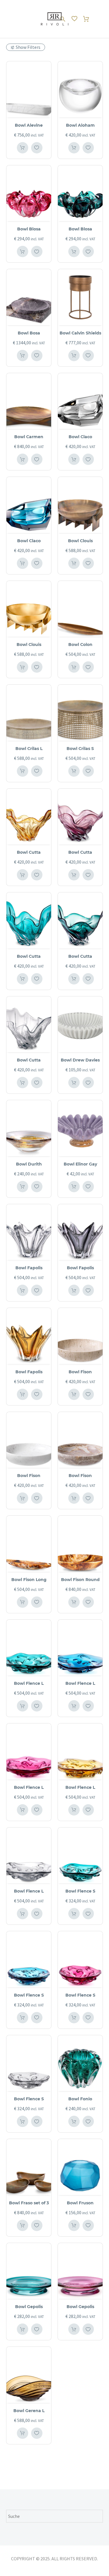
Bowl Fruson (80, 2203)
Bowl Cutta (29, 852)
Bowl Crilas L (29, 749)
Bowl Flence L (29, 1683)
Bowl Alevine (29, 125)
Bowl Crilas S (80, 749)
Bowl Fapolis (29, 1268)
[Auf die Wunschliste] (37, 148)
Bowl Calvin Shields (80, 333)
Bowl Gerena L (29, 2411)
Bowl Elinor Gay (80, 1164)
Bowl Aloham (80, 125)
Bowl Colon (80, 645)
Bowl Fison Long (29, 1580)
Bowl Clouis (80, 541)
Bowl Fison (80, 1372)
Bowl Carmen (29, 437)
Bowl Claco (80, 437)
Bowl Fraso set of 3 (29, 2203)
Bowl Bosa (29, 333)
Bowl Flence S (80, 1891)
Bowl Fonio (80, 2099)
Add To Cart (23, 148)
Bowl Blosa (29, 229)
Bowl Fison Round (80, 1580)
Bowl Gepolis (29, 2307)
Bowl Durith (29, 1164)
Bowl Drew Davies (80, 1060)
